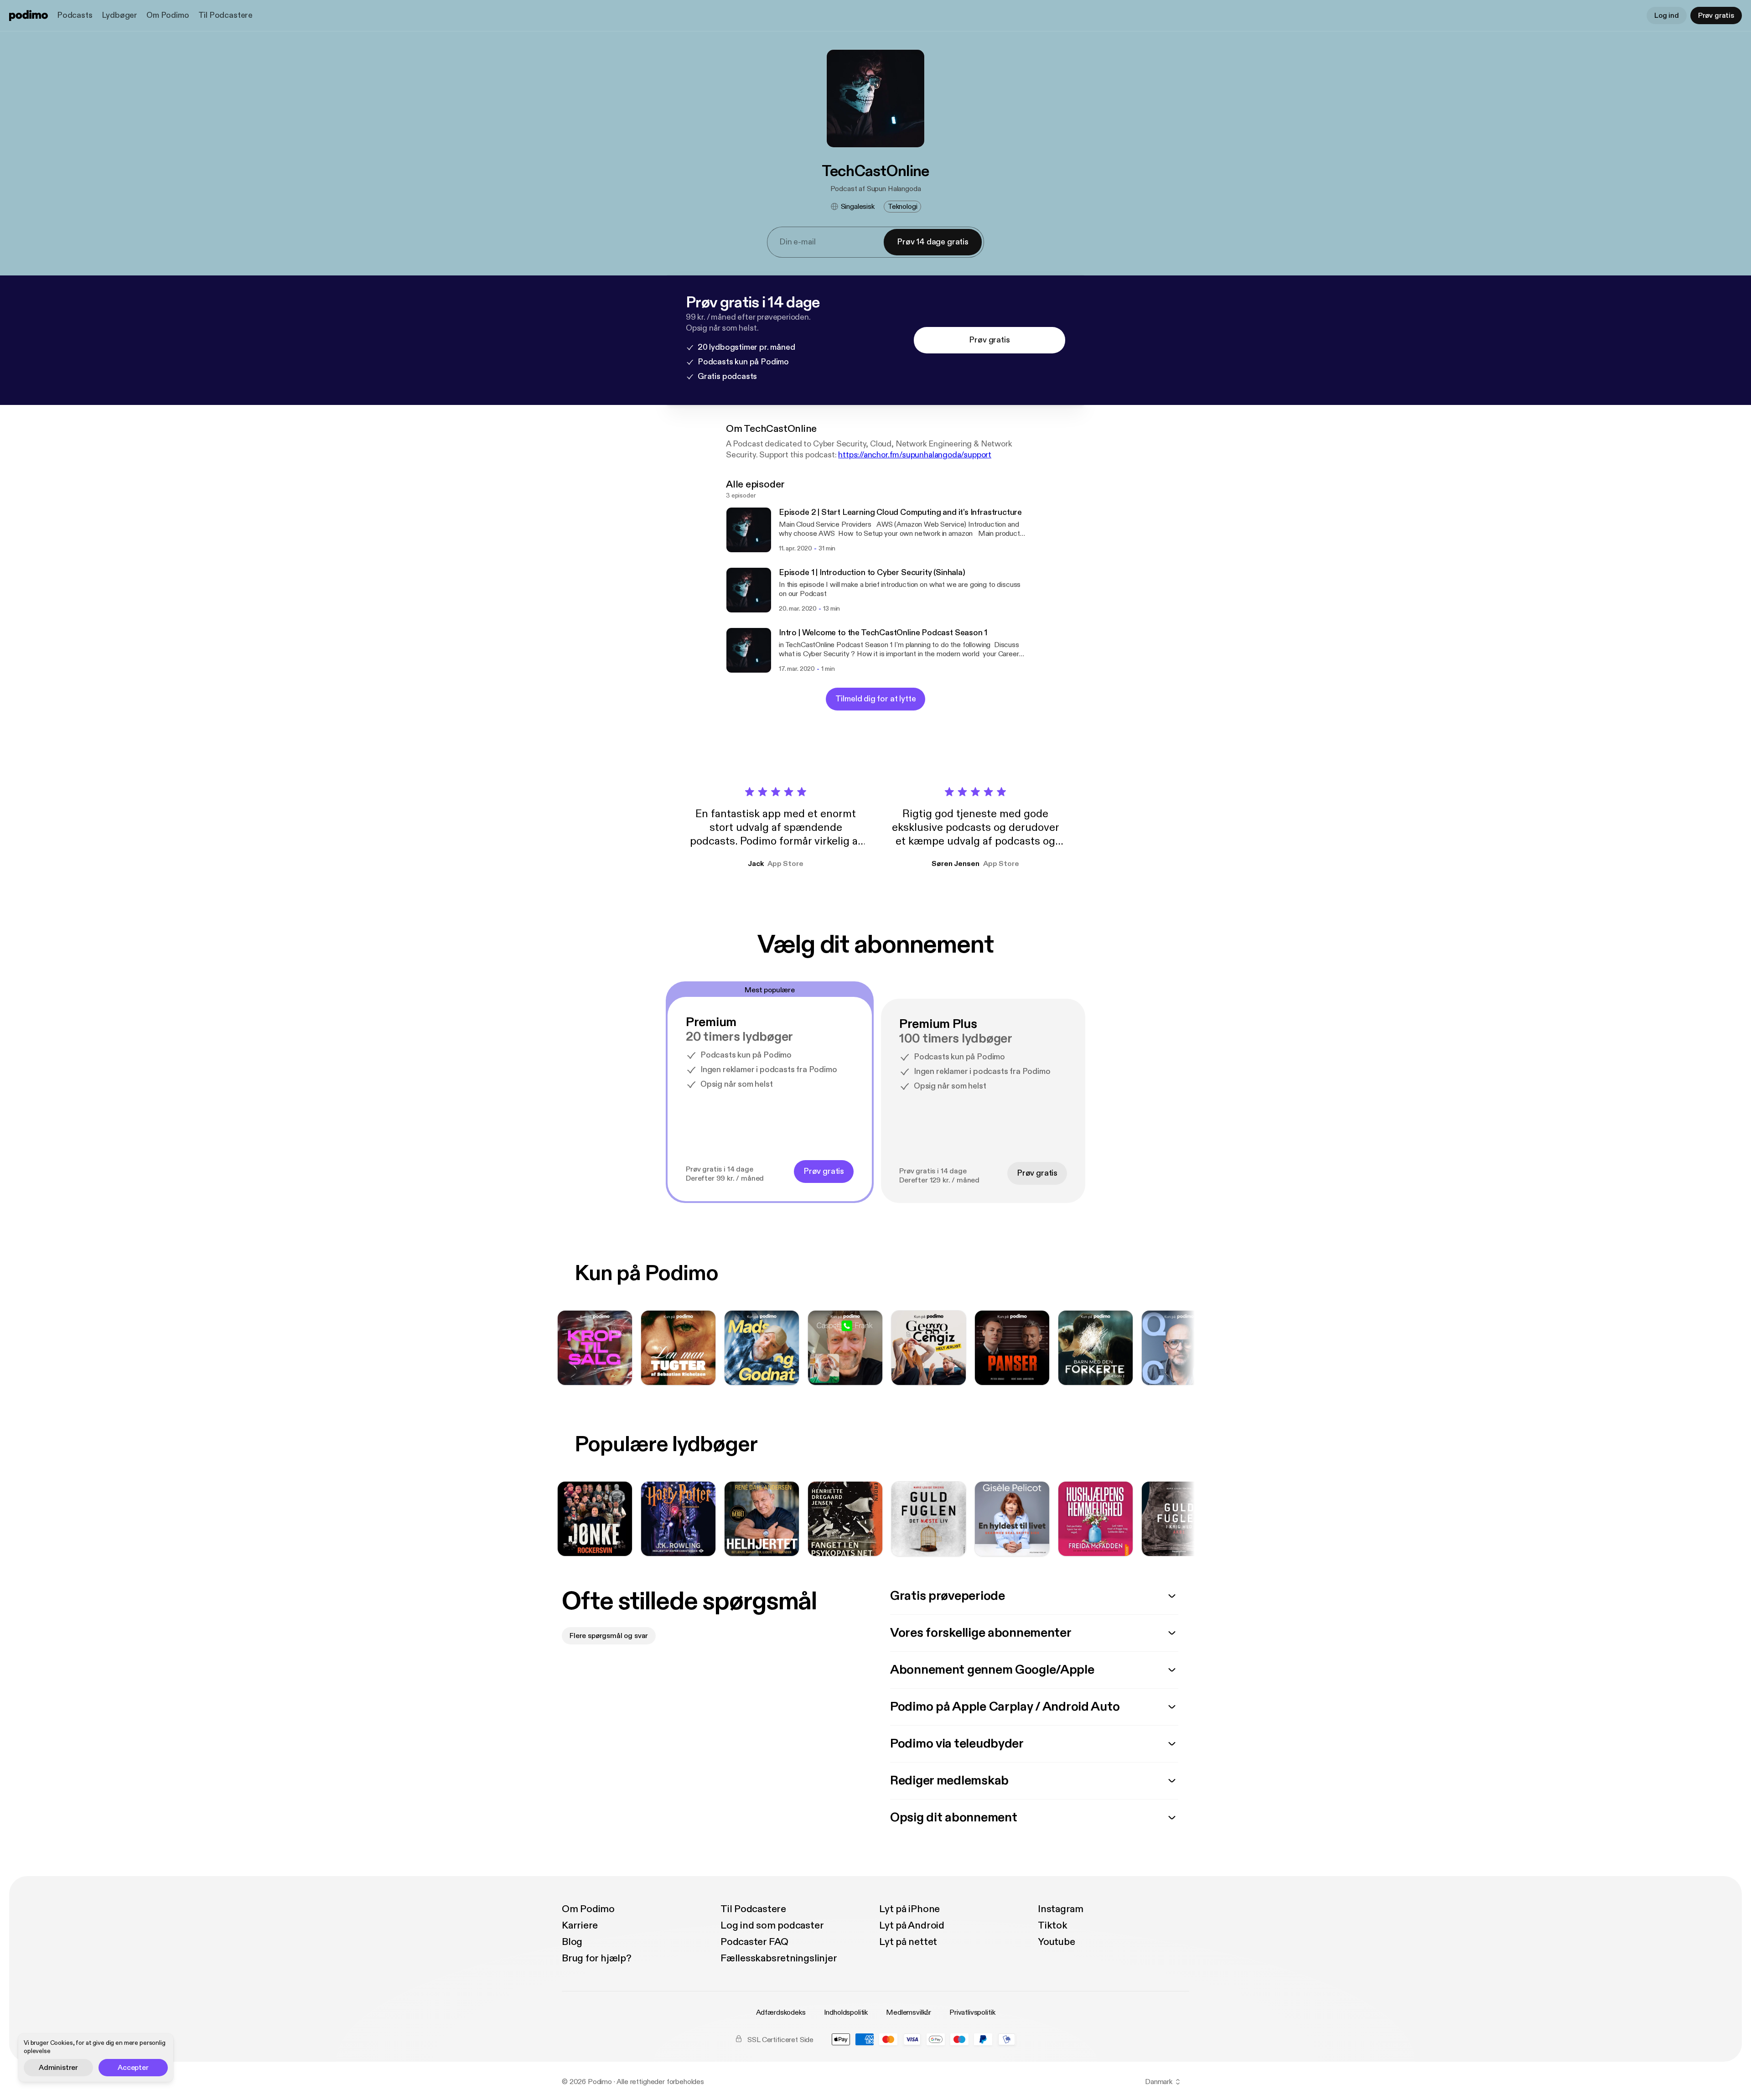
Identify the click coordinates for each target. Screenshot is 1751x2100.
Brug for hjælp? (597, 1958)
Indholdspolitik (846, 2012)
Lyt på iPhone (909, 1909)
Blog (572, 1942)
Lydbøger (120, 15)
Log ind (1667, 16)
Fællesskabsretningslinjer (779, 1958)
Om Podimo (168, 15)
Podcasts (75, 15)
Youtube (1056, 1942)
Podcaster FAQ (754, 1942)
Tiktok (1053, 1925)
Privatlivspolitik (972, 2012)
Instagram (1061, 1909)
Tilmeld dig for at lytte (876, 699)
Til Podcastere (225, 15)
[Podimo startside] (28, 16)
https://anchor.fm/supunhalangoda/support (915, 455)
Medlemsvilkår (909, 2012)
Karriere (580, 1925)
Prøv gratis (1716, 16)
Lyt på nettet (908, 1942)
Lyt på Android (912, 1925)
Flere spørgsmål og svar (609, 1636)
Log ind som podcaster (772, 1925)
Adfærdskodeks (781, 2012)
